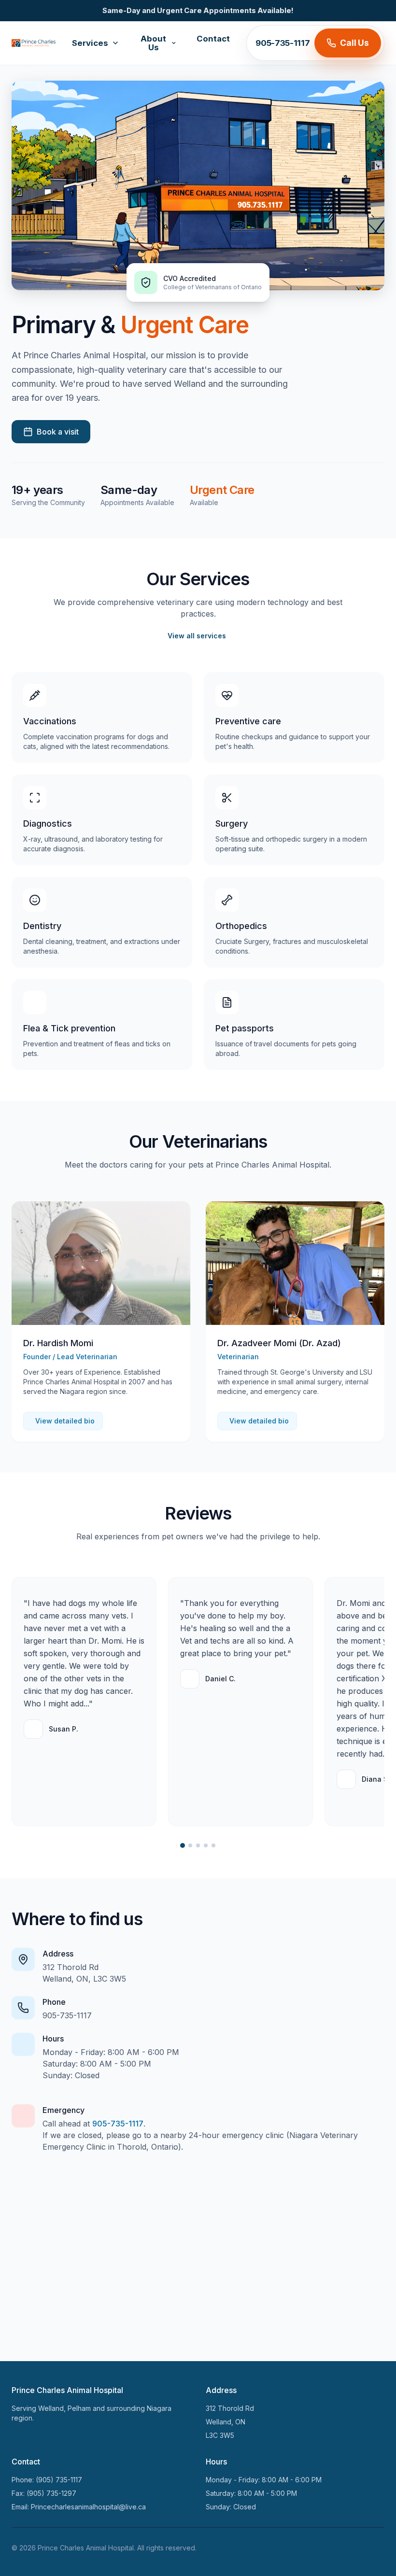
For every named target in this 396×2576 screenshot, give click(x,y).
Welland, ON (226, 2422)
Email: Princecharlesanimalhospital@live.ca (79, 2507)
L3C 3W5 (220, 2435)
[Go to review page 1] (183, 1845)
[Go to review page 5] (213, 1845)
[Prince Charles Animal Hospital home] (34, 43)
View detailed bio (65, 1421)
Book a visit (58, 432)
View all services (197, 636)
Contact (213, 39)
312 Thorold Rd (230, 2408)
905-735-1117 (283, 43)
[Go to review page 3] (198, 1845)
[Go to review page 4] (206, 1845)
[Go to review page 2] (190, 1845)
